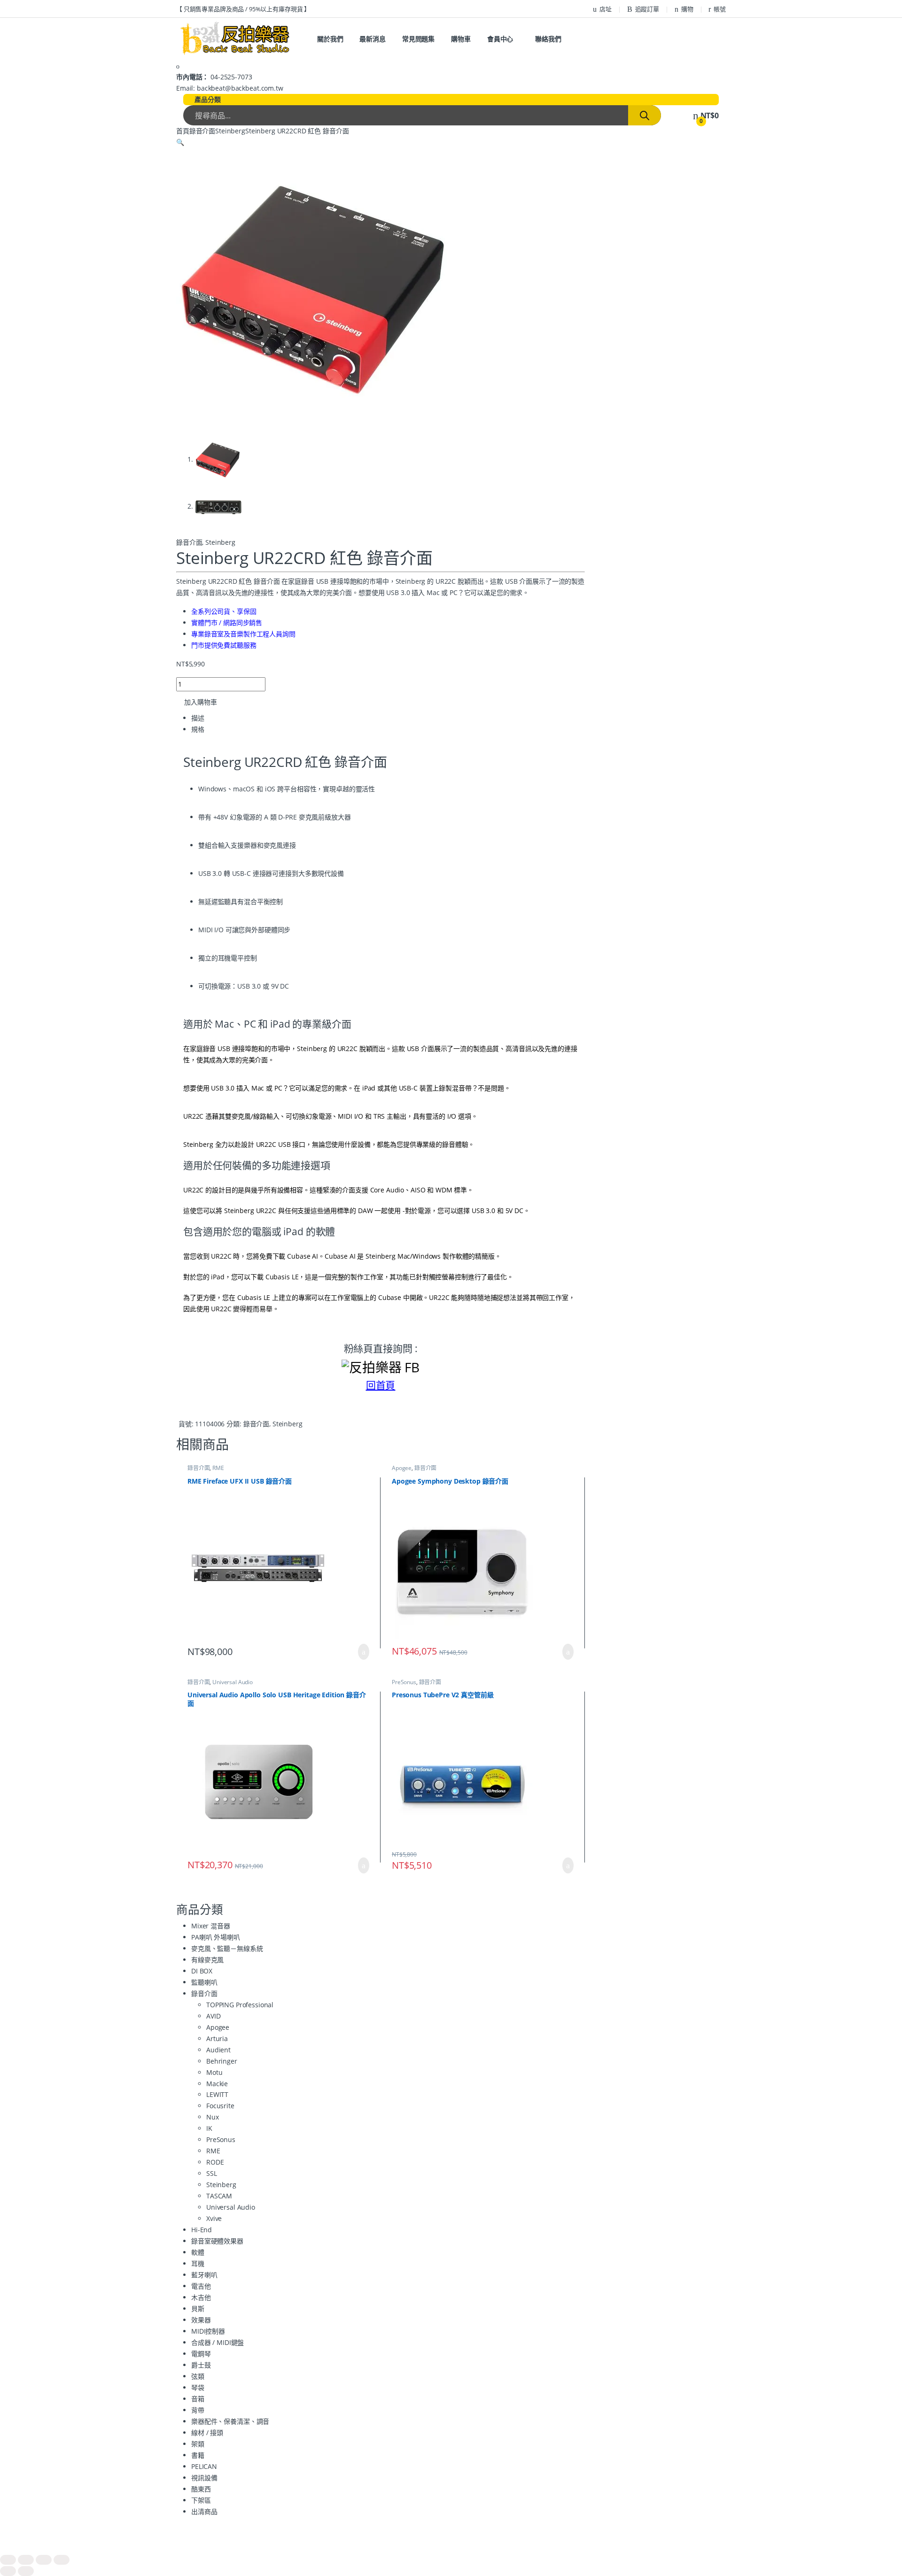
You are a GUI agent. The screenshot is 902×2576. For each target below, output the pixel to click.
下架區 (201, 2500)
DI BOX (202, 1971)
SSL (212, 2173)
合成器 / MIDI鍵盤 (218, 2342)
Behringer (222, 2061)
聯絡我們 (548, 39)
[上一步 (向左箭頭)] (8, 2571)
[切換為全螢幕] (26, 2560)
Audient (218, 2050)
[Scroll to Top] (451, 2549)
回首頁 (381, 1385)
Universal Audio (233, 1682)
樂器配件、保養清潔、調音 (230, 2421)
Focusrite (220, 2106)
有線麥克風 (207, 1960)
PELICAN (204, 2466)
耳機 (198, 2263)
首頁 (183, 131)
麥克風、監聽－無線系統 (227, 1948)
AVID (213, 2016)
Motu (214, 2072)
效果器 (201, 2320)
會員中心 (500, 39)
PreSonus (404, 1682)
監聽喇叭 (204, 1982)
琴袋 (198, 2387)
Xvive (214, 2218)
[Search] (645, 115)
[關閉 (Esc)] (62, 2560)
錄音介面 (202, 131)
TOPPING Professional (240, 2005)
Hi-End (202, 2230)
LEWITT (217, 2094)
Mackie (217, 2084)
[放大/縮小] (8, 2560)
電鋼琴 (201, 2354)
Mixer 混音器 (211, 1926)
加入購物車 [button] (364, 1652)
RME (218, 1468)
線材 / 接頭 (207, 2433)
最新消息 (372, 39)
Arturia (217, 2038)
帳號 (720, 9)
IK (209, 2128)
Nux (213, 2117)
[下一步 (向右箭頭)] (26, 2571)
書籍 (198, 2455)
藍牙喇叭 (204, 2275)
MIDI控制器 (208, 2331)
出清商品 (204, 2511)
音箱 (198, 2399)
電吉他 (201, 2286)
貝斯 (198, 2309)
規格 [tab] (198, 729)
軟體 (198, 2252)
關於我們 (330, 39)
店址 (606, 9)
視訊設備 (204, 2478)
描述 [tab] (198, 718)
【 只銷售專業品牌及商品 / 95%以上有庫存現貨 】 (243, 9)
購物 (687, 9)
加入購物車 (201, 702)
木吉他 (201, 2297)
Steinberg (230, 131)
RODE (215, 2162)
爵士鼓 (201, 2365)
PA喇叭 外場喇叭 (216, 1937)
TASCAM (219, 2196)
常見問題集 (418, 39)
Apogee (402, 1468)
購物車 (461, 39)
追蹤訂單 (647, 9)
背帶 (198, 2410)
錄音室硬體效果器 (217, 2241)
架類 (198, 2444)
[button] (180, 142)
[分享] (44, 2560)
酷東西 (201, 2489)
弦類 (198, 2376)
